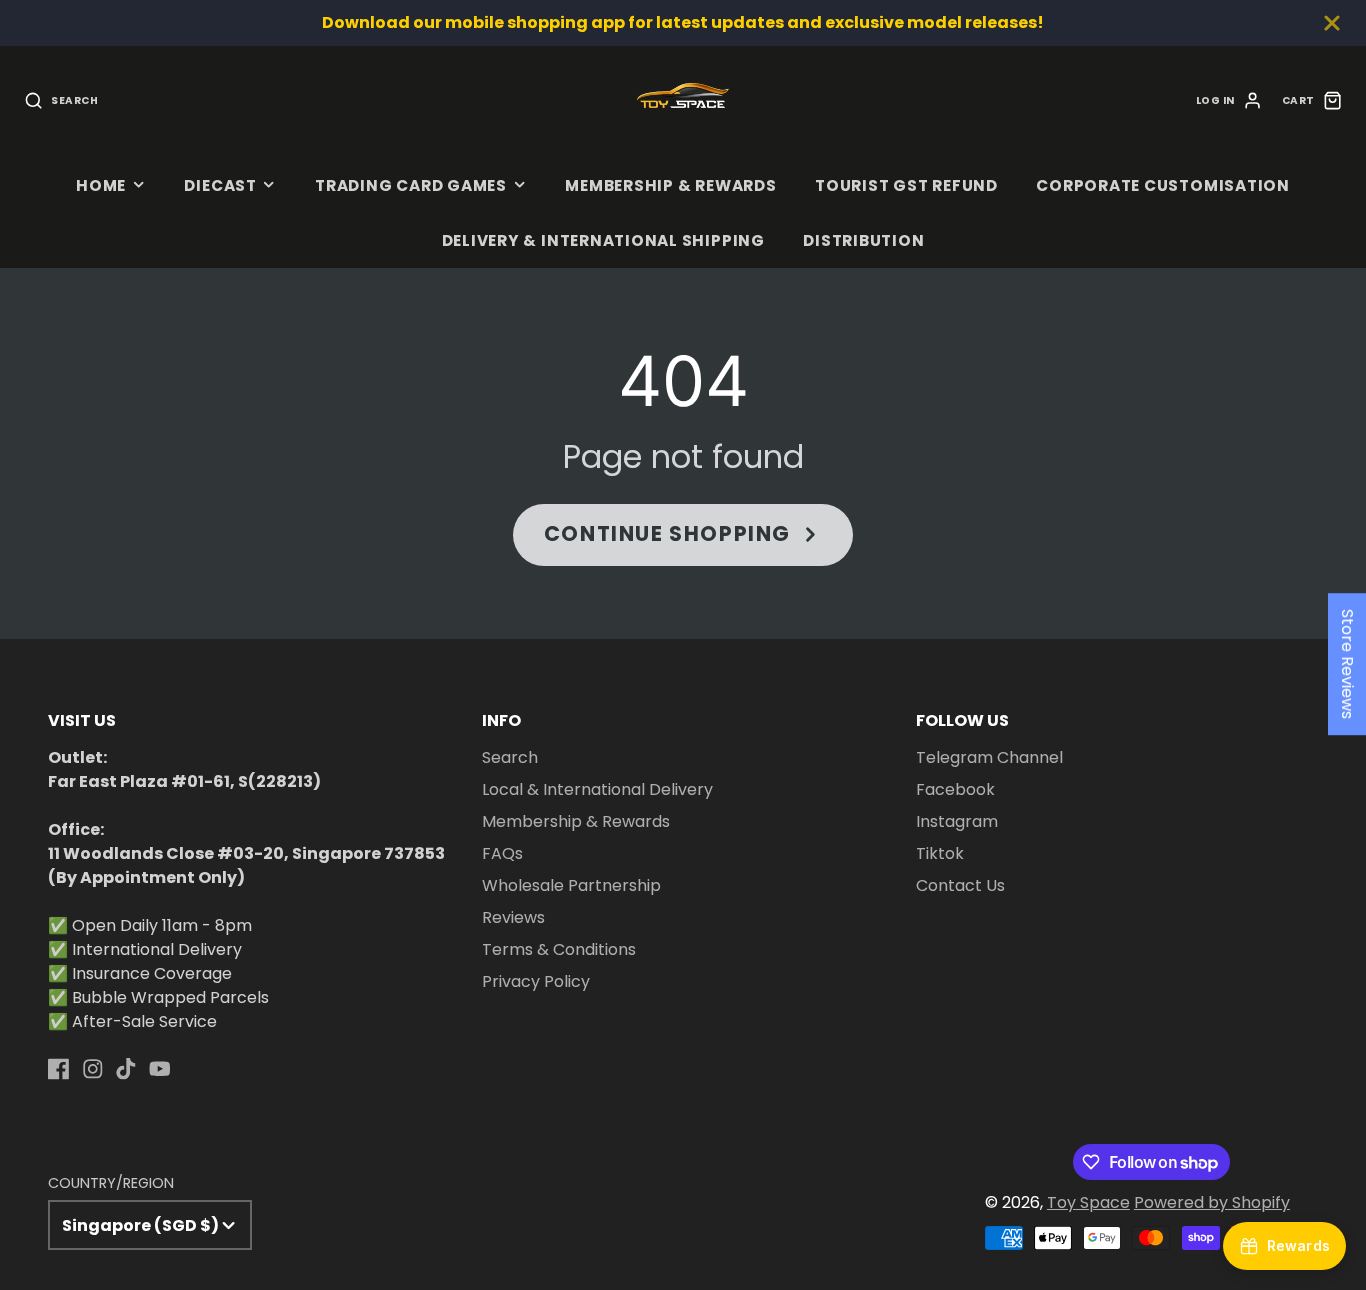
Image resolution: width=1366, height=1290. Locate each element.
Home (101, 185)
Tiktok (940, 853)
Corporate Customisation (1163, 185)
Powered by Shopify (1212, 1202)
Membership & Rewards (670, 185)
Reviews (513, 917)
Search (510, 757)
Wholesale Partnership (571, 885)
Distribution (863, 240)
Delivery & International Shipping (603, 240)
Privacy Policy (536, 981)
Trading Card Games (411, 185)
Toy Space (1088, 1202)
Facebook (955, 789)
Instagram (957, 821)
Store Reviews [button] (1347, 664)
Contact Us (960, 885)
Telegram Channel (989, 757)
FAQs (502, 853)
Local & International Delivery (597, 789)
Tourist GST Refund (906, 185)
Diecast (220, 185)
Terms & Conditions (559, 949)
